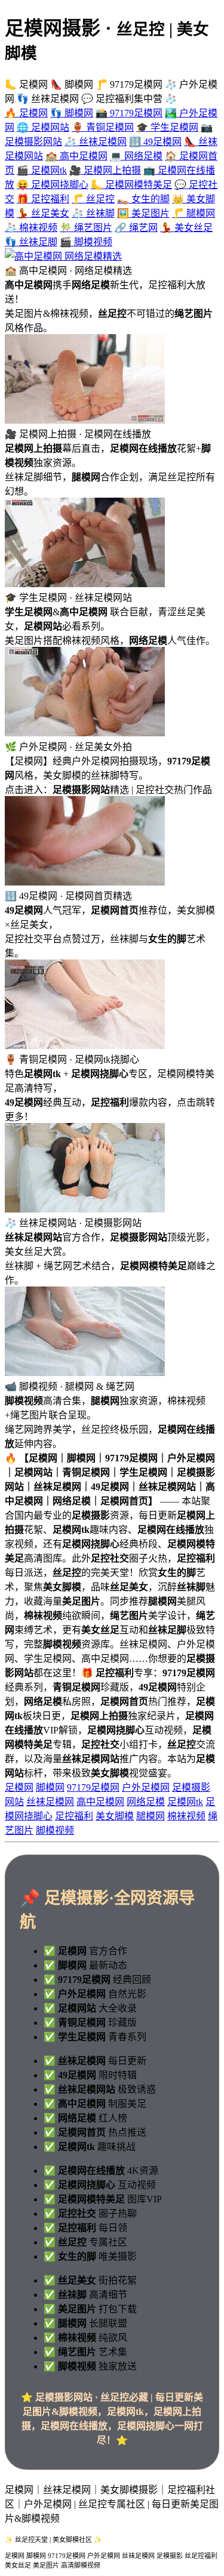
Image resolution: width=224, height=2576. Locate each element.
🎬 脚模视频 (86, 242)
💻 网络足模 (136, 156)
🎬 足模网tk (42, 170)
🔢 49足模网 (155, 142)
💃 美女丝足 (186, 228)
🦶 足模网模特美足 (131, 185)
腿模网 (151, 1816)
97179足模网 (93, 1787)
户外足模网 (146, 1787)
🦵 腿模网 (194, 213)
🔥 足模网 (26, 113)
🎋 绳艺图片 (86, 228)
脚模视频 (55, 1830)
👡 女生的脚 (143, 199)
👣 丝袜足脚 (31, 242)
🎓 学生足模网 (167, 127)
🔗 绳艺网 (136, 228)
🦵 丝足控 (93, 199)
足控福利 (74, 1816)
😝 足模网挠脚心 (53, 185)
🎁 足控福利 (43, 199)
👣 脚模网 (72, 113)
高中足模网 (100, 1802)
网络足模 (146, 1802)
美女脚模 (115, 1816)
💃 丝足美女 (43, 213)
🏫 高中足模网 (76, 156)
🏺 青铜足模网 (103, 127)
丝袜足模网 (50, 1802)
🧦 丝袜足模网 (96, 142)
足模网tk (185, 1802)
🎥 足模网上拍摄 (105, 170)
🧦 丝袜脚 (93, 213)
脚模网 (50, 1787)
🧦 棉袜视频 (31, 228)
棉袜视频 (186, 1816)
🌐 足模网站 (43, 127)
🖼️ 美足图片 (143, 213)
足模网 (19, 1787)
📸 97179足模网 (129, 113)
